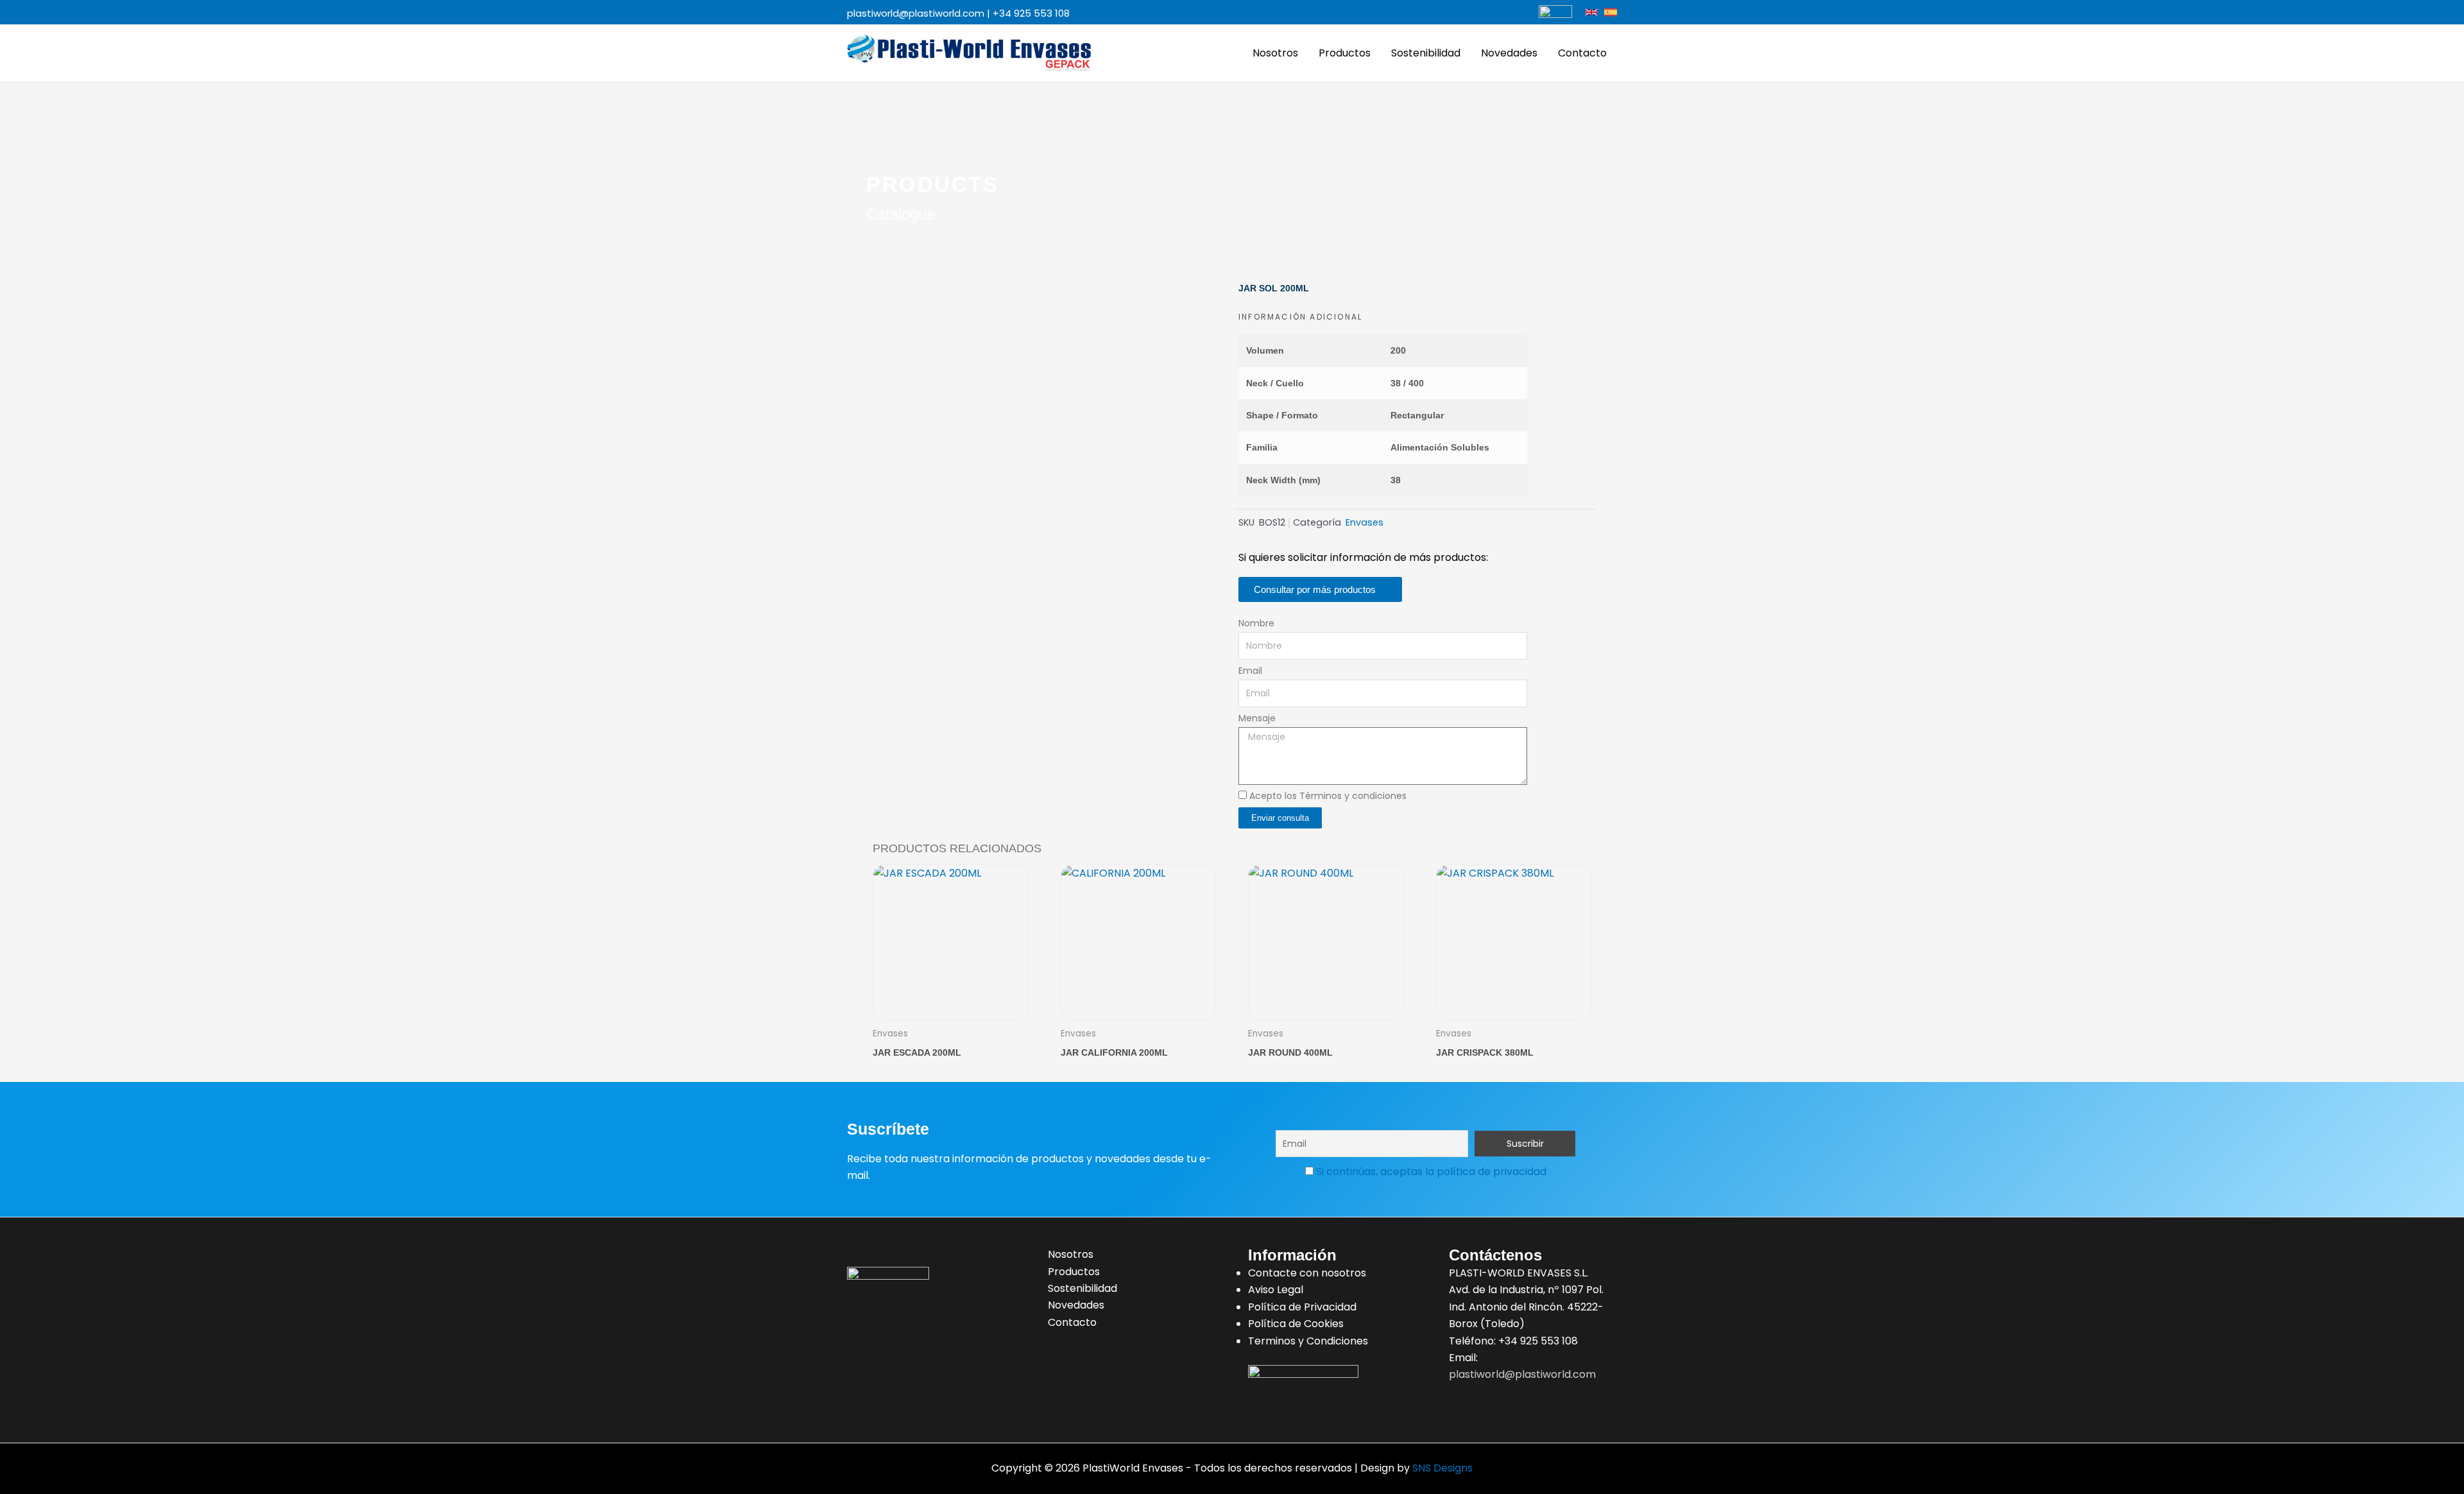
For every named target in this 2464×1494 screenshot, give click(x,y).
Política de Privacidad (1302, 1307)
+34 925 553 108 (1031, 13)
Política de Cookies (1296, 1324)
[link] (1591, 12)
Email (1250, 671)
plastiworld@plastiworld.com (916, 13)
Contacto (1582, 53)
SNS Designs (1442, 1468)
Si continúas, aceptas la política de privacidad (1431, 1172)
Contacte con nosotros (1307, 1273)
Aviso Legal (1276, 1290)
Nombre (1256, 623)
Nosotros (1275, 53)
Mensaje (1257, 718)
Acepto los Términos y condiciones (1328, 796)
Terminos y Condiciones (1308, 1341)
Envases (1365, 522)
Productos (1345, 53)
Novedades (1509, 53)
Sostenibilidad (1426, 53)
